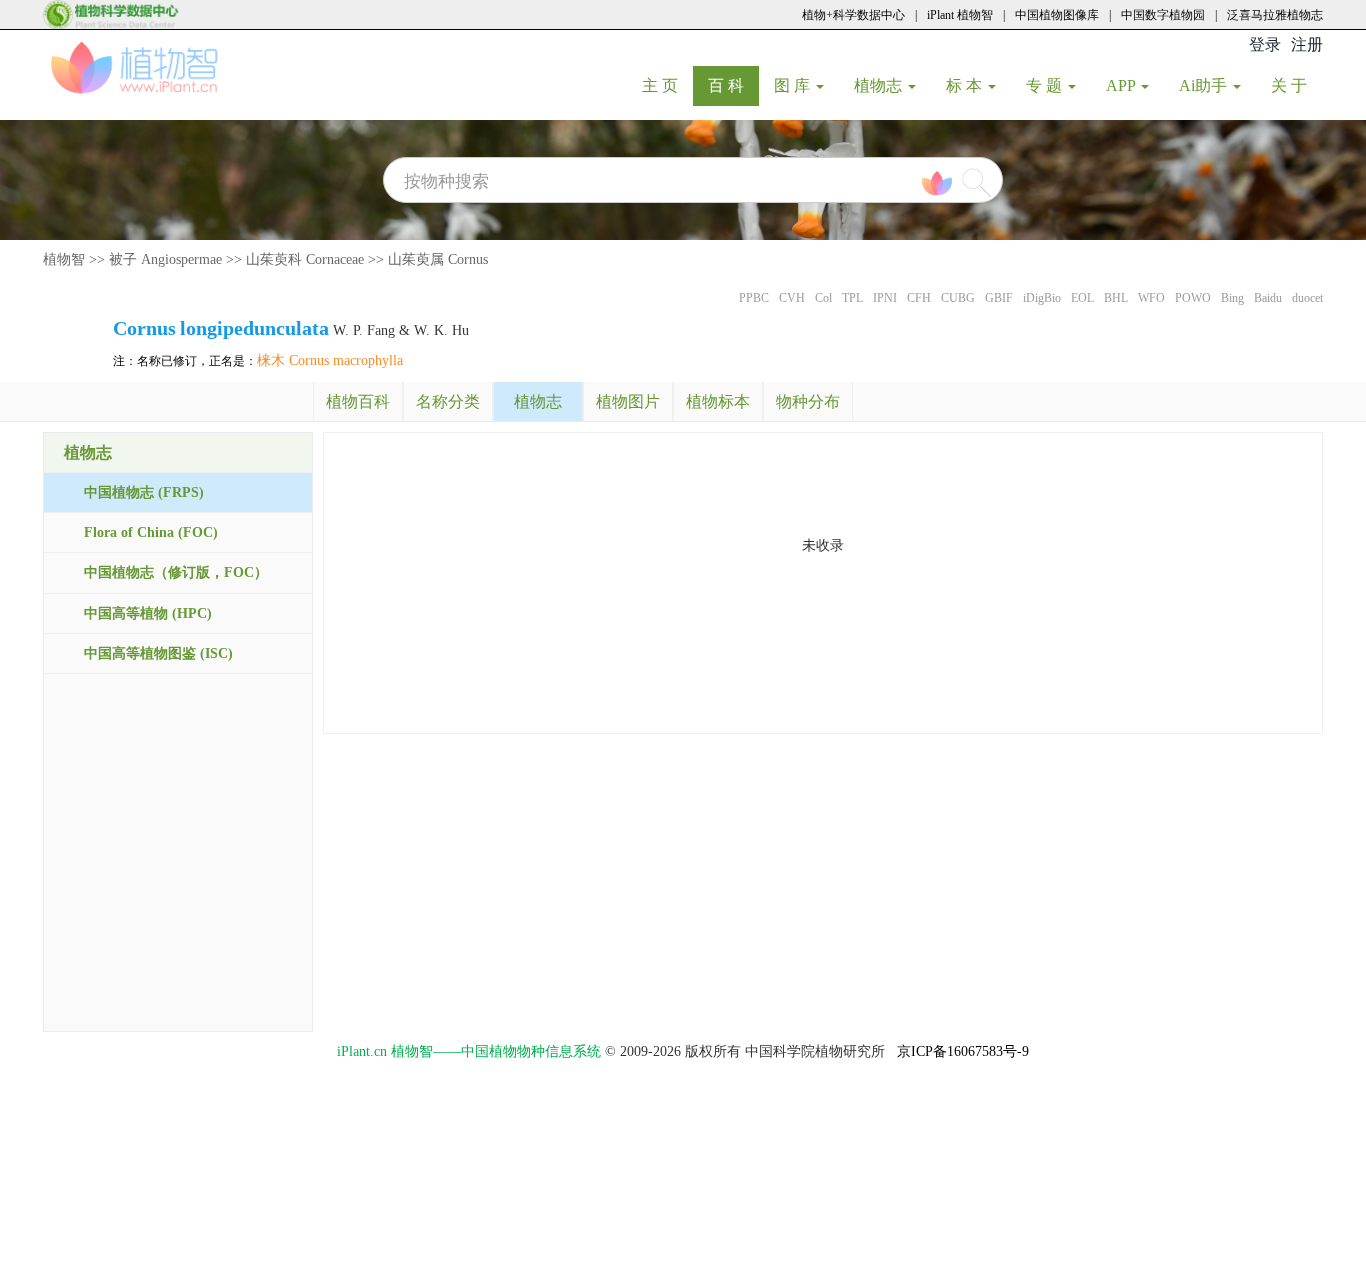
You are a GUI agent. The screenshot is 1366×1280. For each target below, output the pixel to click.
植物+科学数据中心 (853, 15)
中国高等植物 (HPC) (148, 613)
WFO (1151, 298)
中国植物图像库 (1057, 15)
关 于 (1296, 85)
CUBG (958, 298)
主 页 (667, 85)
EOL (1082, 298)
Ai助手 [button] (1205, 85)
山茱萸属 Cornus (438, 259)
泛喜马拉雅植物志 (1275, 15)
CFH (919, 298)
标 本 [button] (966, 85)
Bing (1232, 298)
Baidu (1268, 298)
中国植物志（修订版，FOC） (176, 572)
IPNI (885, 298)
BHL (1116, 298)
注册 (1307, 44)
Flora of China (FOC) (151, 532)
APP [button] (1122, 85)
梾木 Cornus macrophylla (330, 360)
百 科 (733, 85)
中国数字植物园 (1163, 15)
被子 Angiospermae (165, 259)
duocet (1307, 298)
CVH (792, 298)
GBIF (999, 298)
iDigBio (1042, 298)
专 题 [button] (1046, 85)
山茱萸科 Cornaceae (305, 259)
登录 (1265, 44)
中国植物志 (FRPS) (144, 492)
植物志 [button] (880, 85)
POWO (1193, 298)
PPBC (754, 298)
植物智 (64, 259)
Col (823, 298)
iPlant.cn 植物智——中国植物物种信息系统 (469, 1051)
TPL (852, 298)
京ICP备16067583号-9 (963, 1051)
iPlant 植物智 (960, 15)
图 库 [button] (794, 85)
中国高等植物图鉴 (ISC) (158, 653)
